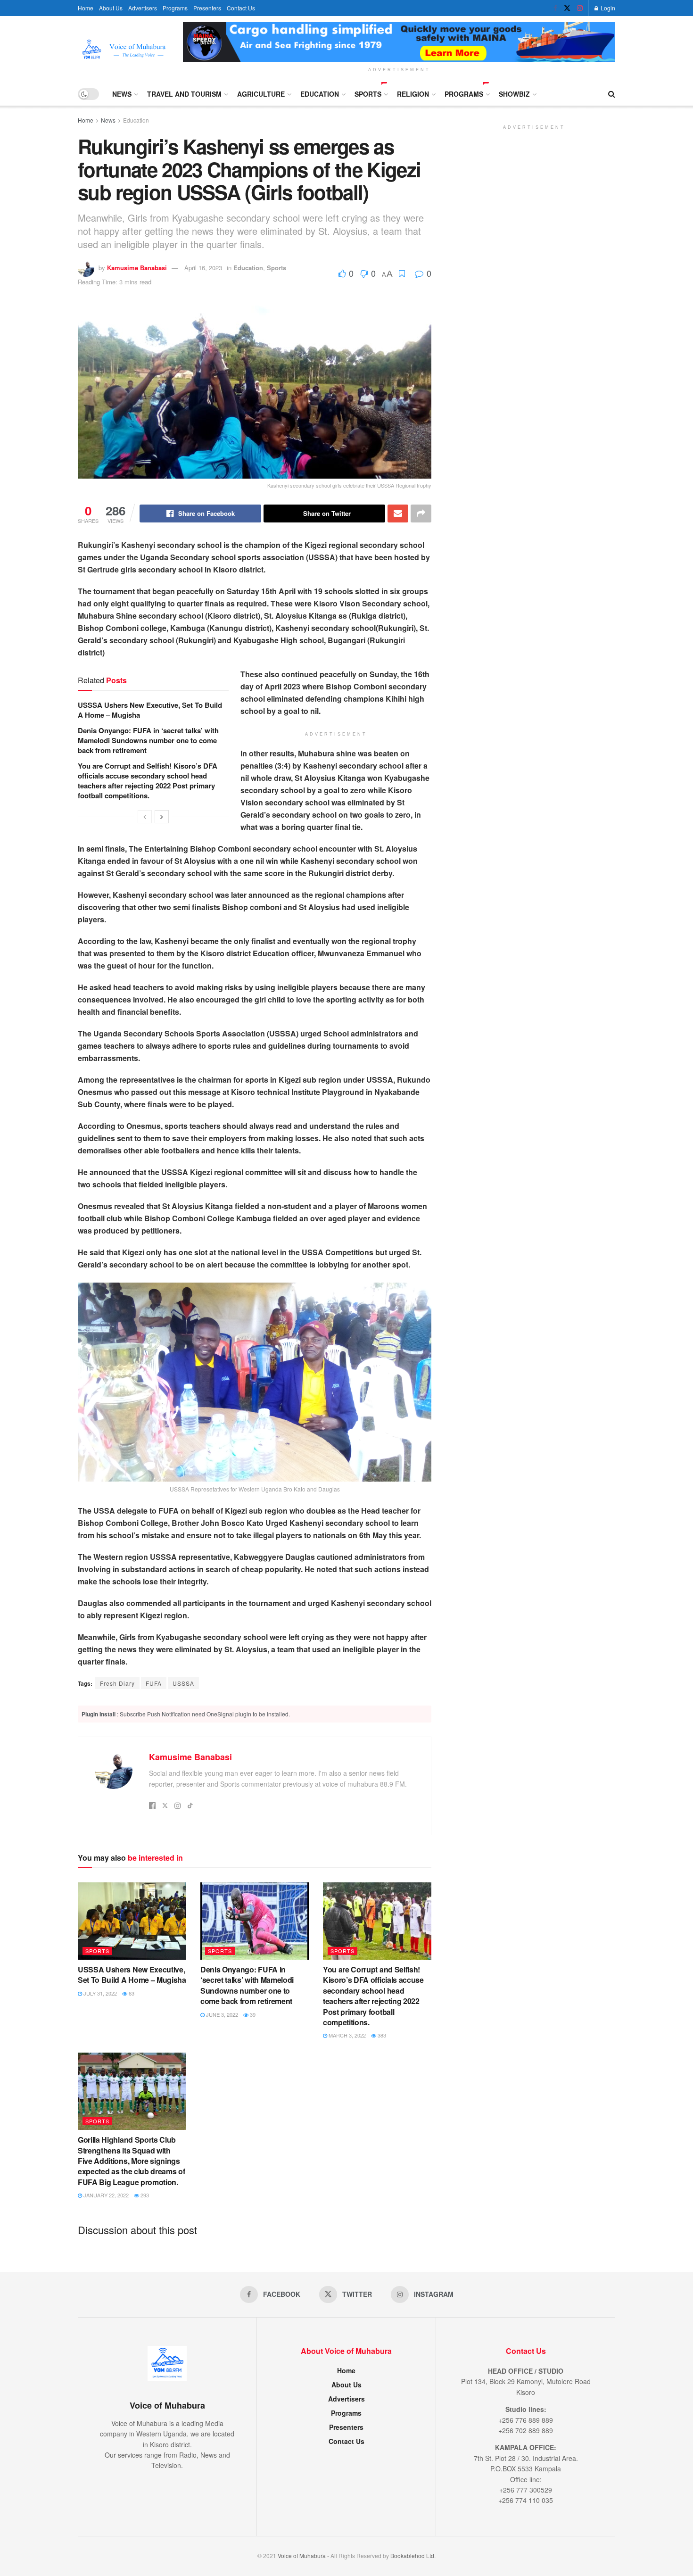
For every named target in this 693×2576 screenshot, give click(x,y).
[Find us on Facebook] (555, 8)
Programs (175, 8)
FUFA (154, 1683)
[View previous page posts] (145, 817)
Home (86, 8)
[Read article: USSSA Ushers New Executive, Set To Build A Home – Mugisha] (132, 1921)
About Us (111, 8)
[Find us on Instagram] (580, 8)
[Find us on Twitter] (567, 8)
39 (252, 2014)
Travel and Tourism (184, 94)
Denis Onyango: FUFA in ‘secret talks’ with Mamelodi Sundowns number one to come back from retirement (148, 740)
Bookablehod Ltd (412, 2555)
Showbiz (514, 94)
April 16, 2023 (203, 268)
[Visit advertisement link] (399, 42)
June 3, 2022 (221, 2014)
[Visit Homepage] (124, 49)
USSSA (183, 1683)
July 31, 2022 (99, 1993)
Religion (413, 94)
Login (607, 8)
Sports (368, 94)
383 (381, 2035)
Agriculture (261, 94)
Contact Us (241, 8)
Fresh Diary (117, 1683)
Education (320, 94)
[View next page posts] (162, 817)
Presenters (207, 8)
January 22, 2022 (105, 2195)
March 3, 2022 (346, 2035)
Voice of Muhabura (302, 2555)
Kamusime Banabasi (137, 268)
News (122, 94)
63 (131, 1993)
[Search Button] (612, 94)
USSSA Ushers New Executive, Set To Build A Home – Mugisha (150, 710)
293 (144, 2195)
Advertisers (143, 8)
